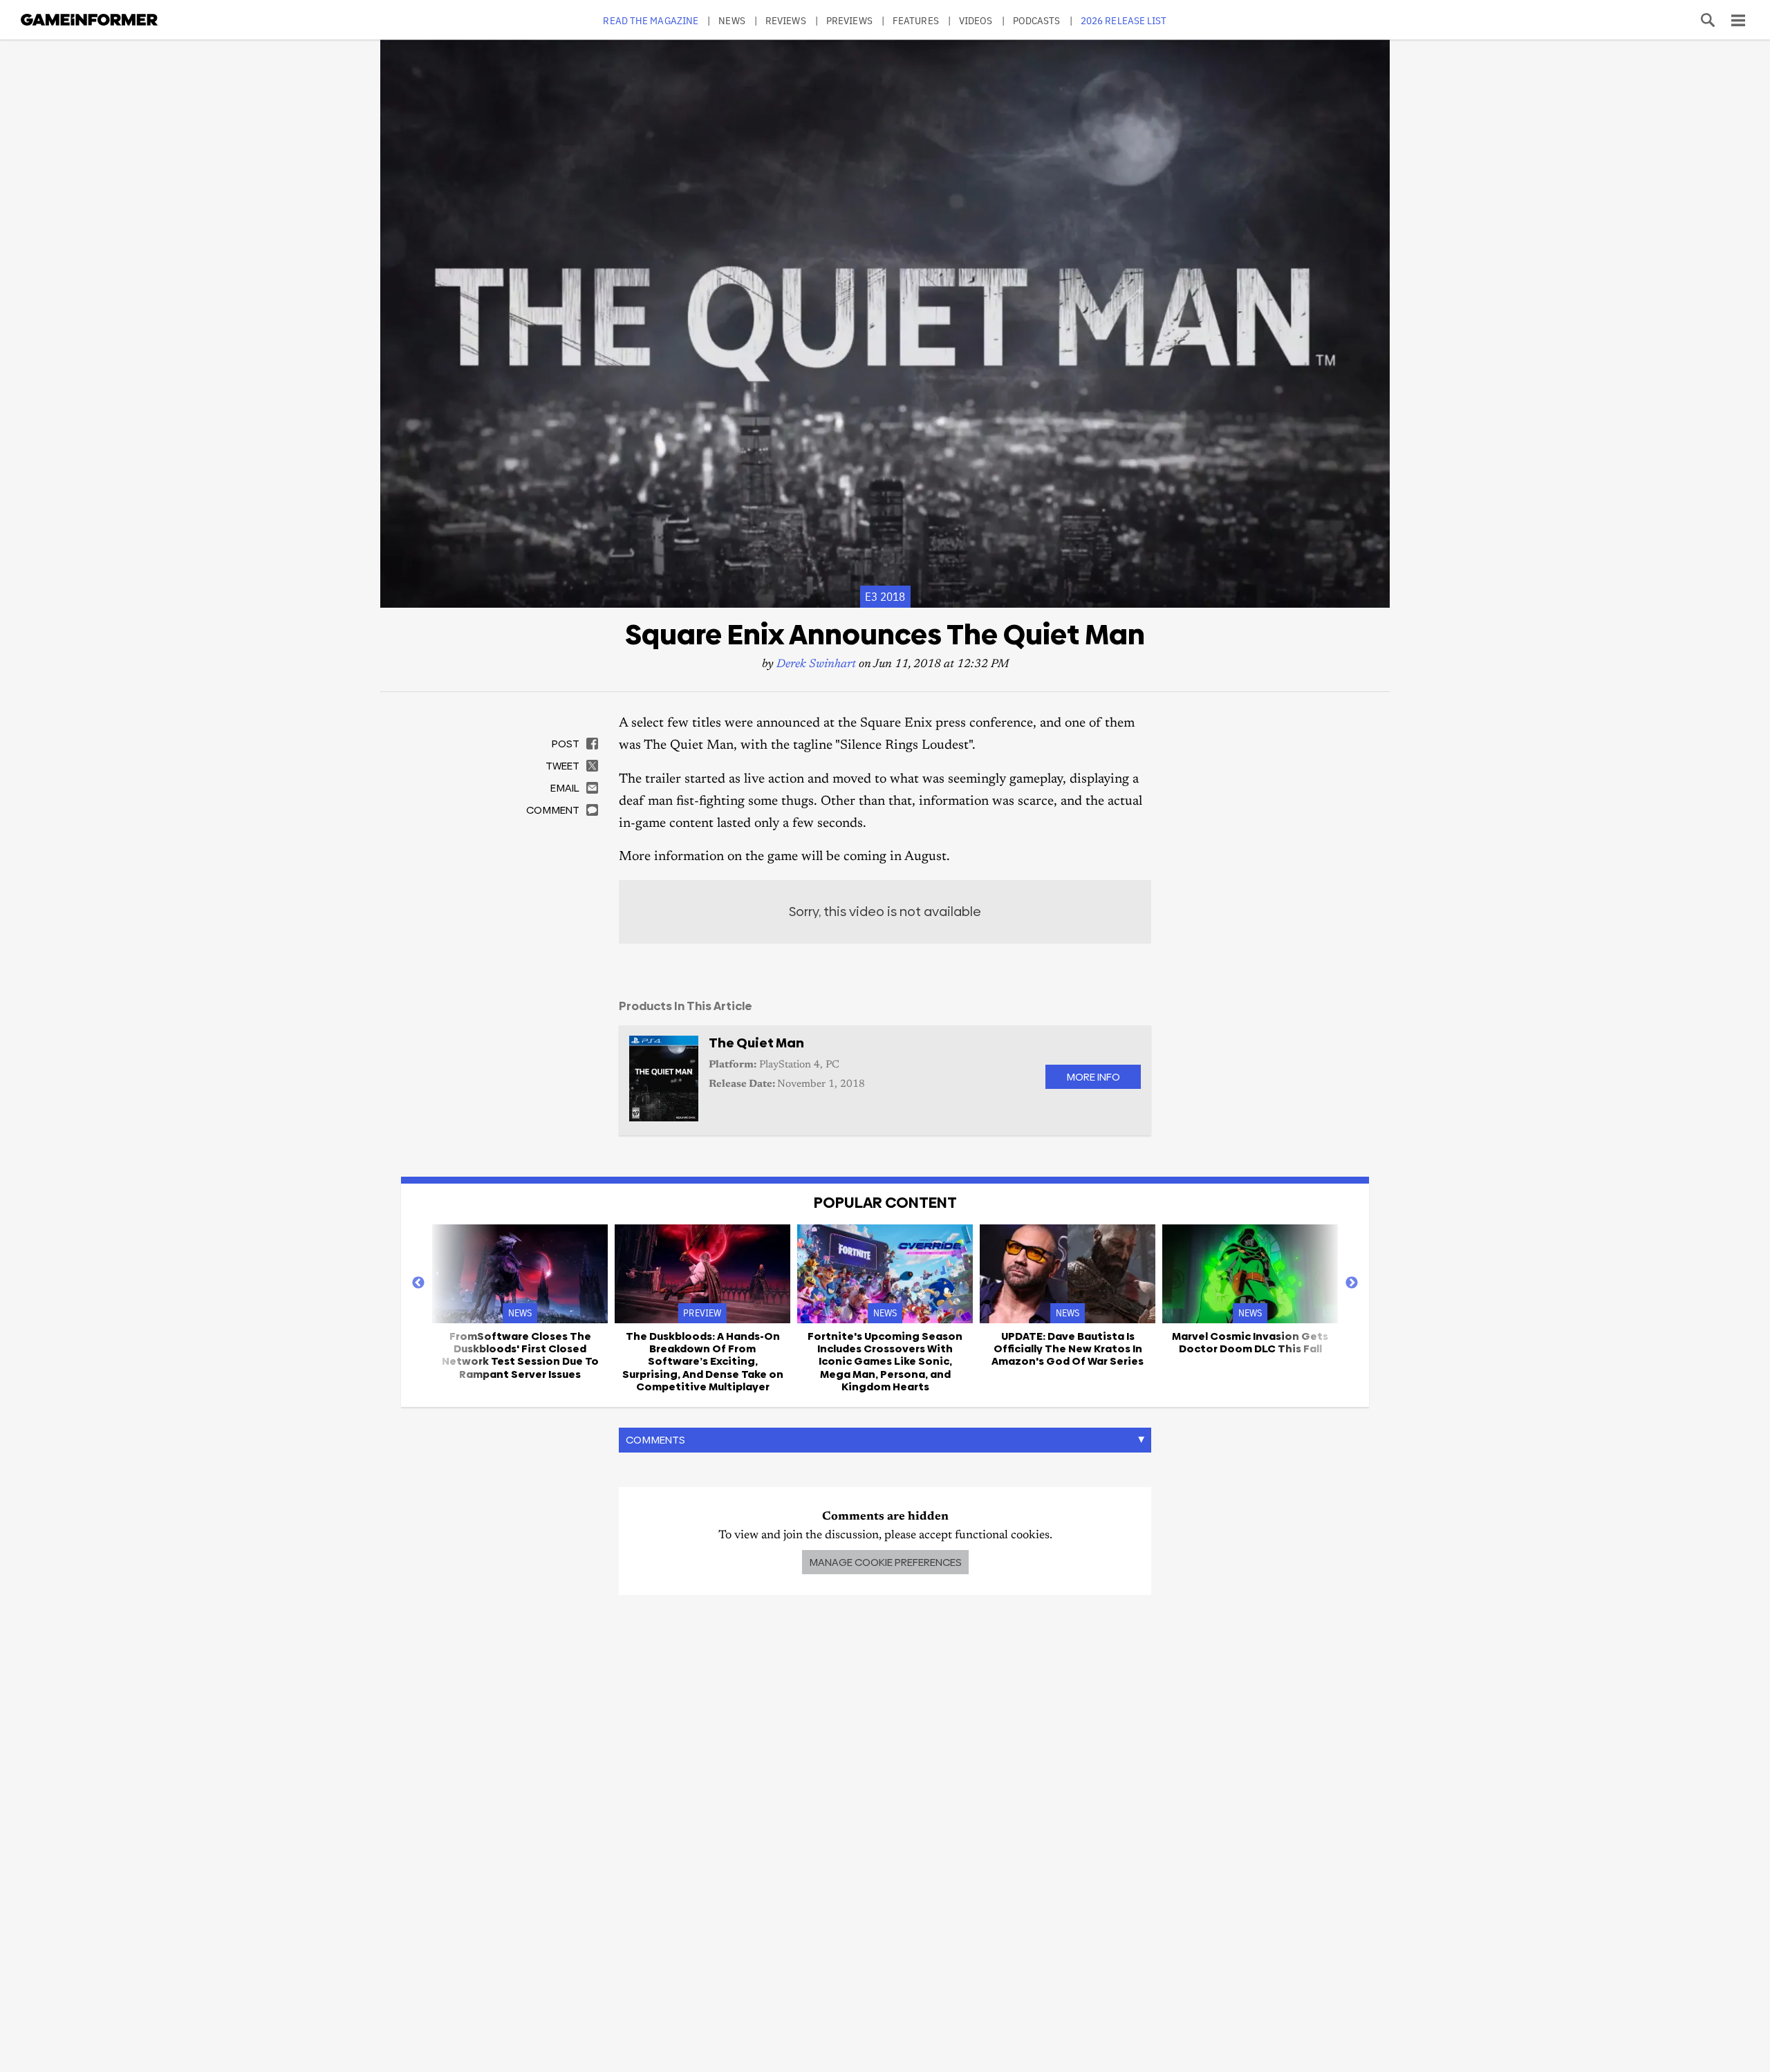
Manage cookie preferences (885, 1562)
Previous (418, 1283)
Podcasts (1037, 20)
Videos (976, 20)
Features (916, 20)
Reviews (786, 20)
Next (1352, 1283)
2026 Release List (1124, 20)
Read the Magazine (651, 20)
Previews (849, 20)
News (732, 20)
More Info (1093, 1077)
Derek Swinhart (816, 665)
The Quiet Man (756, 1043)
